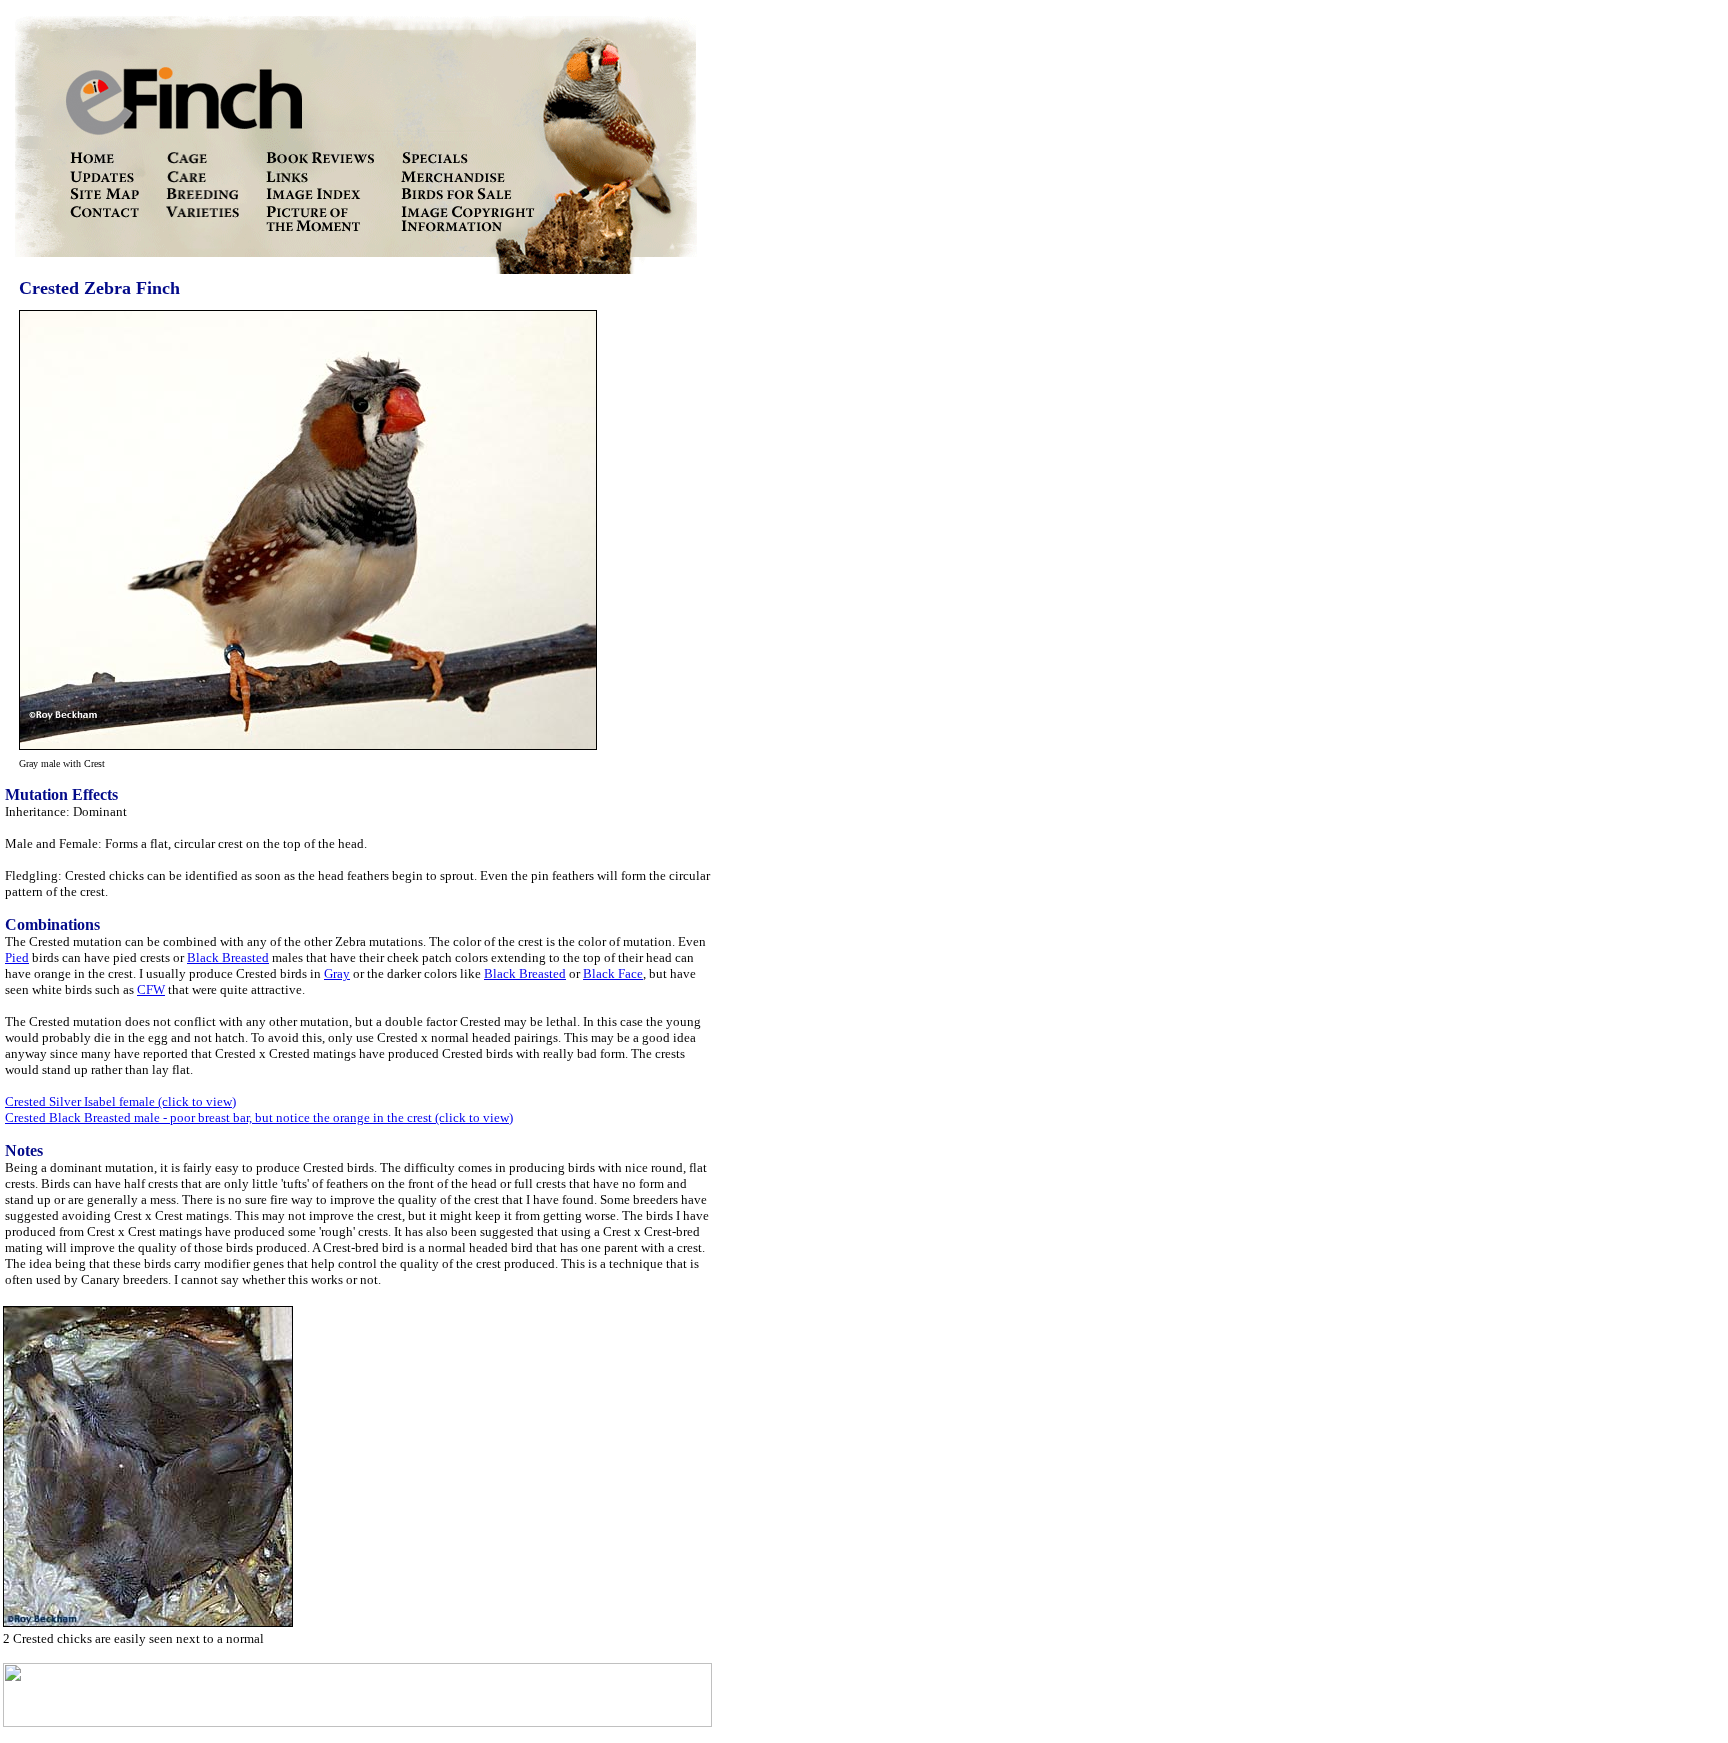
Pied (17, 957)
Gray (337, 973)
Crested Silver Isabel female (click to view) (120, 1101)
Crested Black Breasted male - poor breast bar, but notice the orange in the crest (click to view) (259, 1117)
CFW (151, 989)
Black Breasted (228, 957)
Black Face (613, 973)
